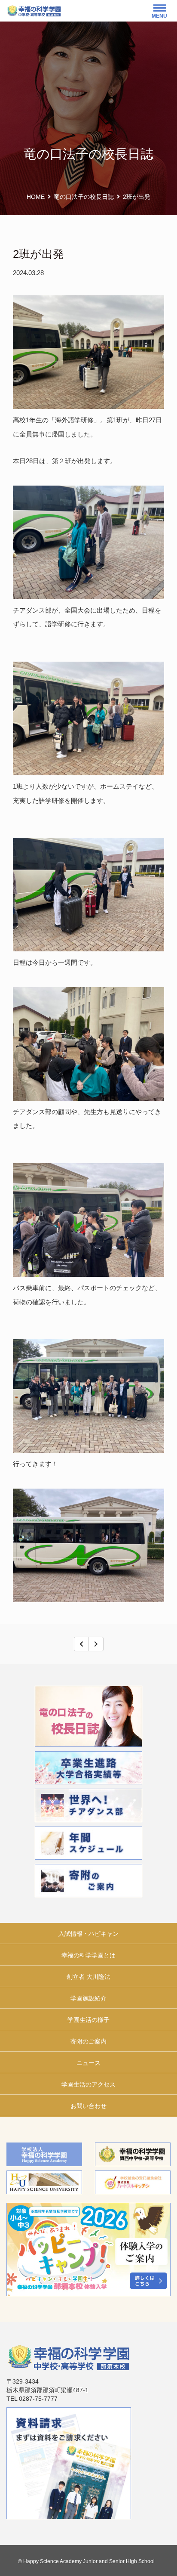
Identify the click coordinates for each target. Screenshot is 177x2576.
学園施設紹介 (88, 1998)
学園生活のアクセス (88, 2084)
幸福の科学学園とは (88, 1955)
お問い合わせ (88, 2106)
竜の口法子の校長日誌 (84, 197)
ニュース (88, 2063)
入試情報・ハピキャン (88, 1934)
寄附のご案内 (88, 2041)
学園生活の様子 (88, 2020)
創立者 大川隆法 (88, 1977)
